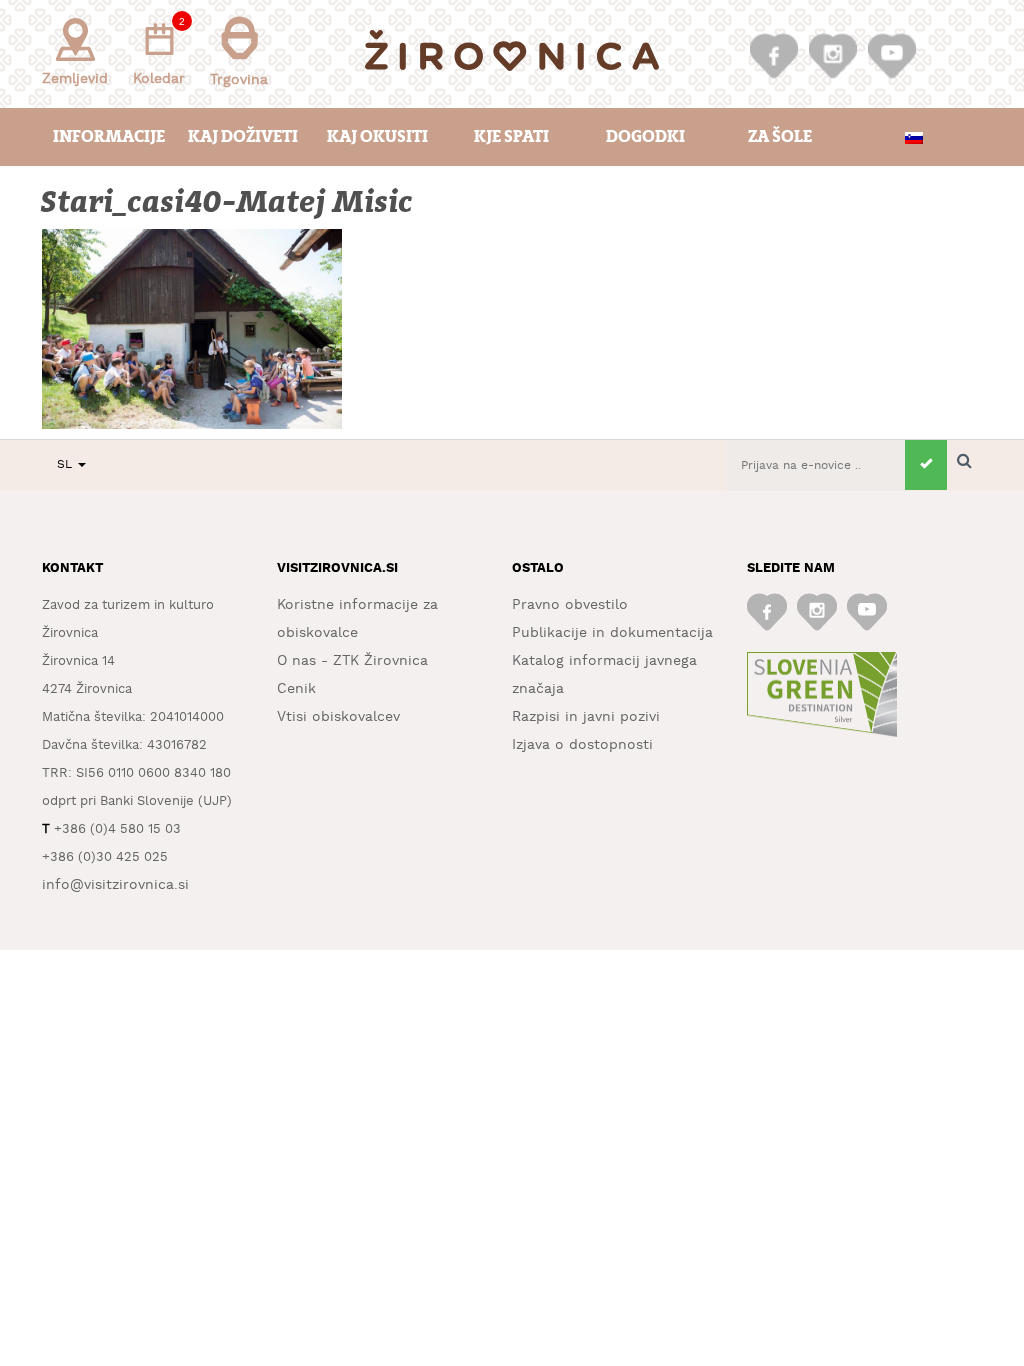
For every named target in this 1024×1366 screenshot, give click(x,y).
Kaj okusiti (377, 136)
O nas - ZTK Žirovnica (352, 661)
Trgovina (239, 80)
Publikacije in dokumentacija (612, 633)
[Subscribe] (926, 465)
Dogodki (645, 136)
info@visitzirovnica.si (115, 885)
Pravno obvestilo (570, 605)
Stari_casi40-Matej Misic (228, 202)
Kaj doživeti (243, 136)
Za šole (780, 136)
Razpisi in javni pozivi (586, 717)
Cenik (296, 689)
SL (66, 464)
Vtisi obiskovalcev (338, 717)
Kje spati (511, 136)
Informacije (109, 136)
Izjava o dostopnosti (582, 745)
